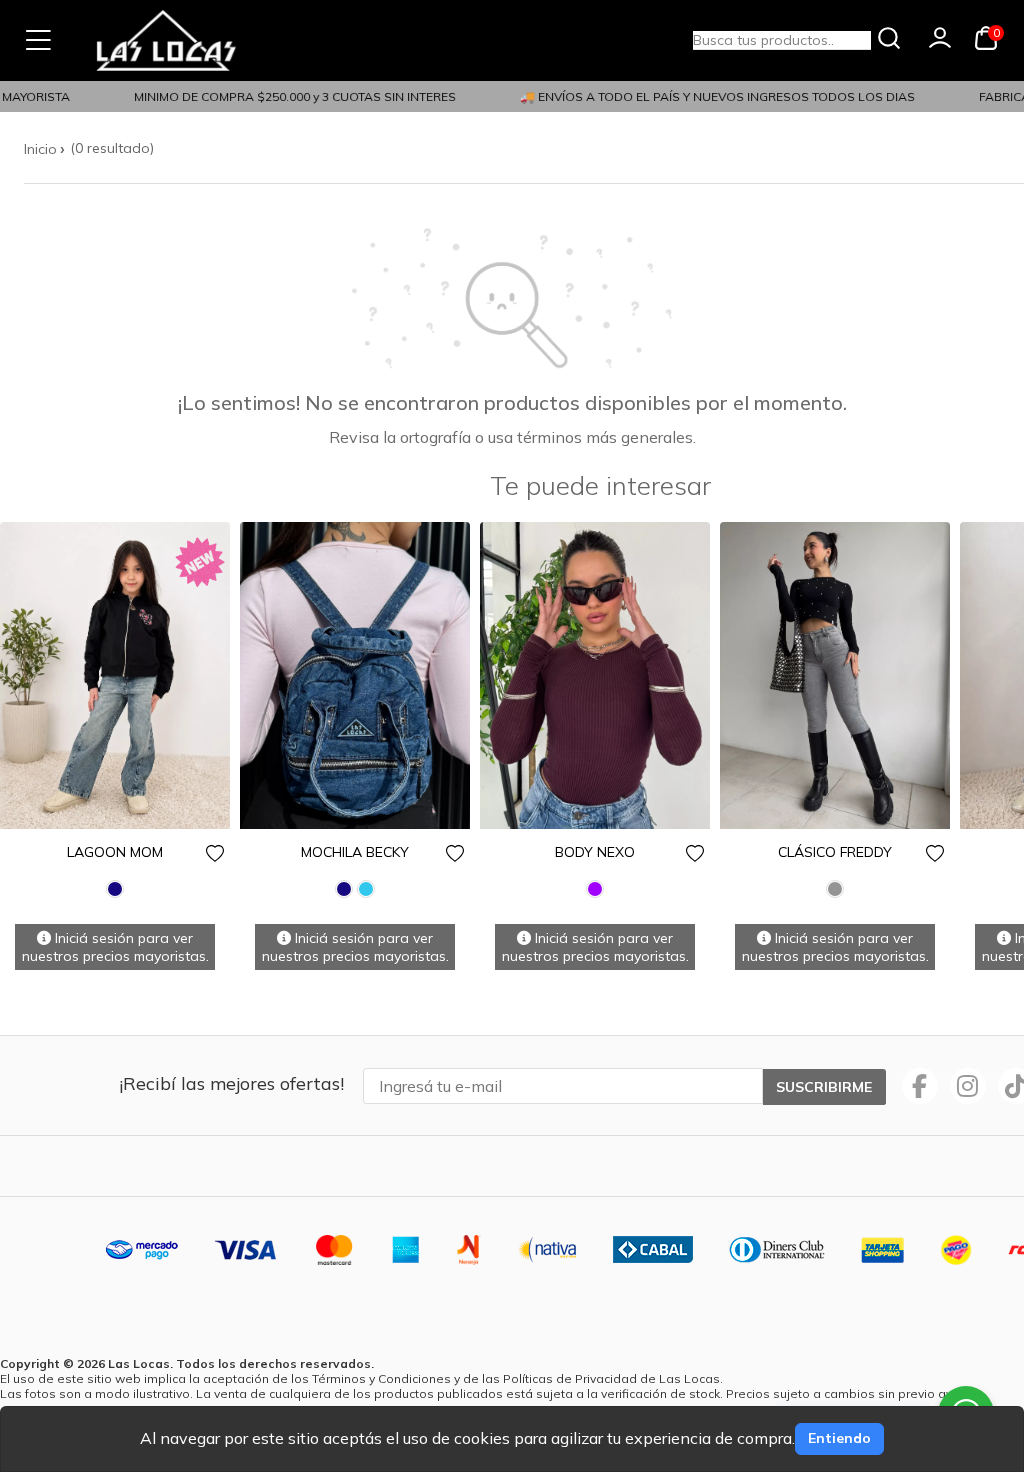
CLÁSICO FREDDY (835, 852)
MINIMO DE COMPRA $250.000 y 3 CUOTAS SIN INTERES (284, 96)
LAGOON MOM (115, 852)
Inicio (40, 149)
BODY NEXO (595, 852)
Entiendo (839, 1438)
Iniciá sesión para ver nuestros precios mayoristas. (115, 947)
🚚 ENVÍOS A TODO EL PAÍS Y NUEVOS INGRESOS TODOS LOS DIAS (706, 96)
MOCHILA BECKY (355, 852)
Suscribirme (824, 1087)
